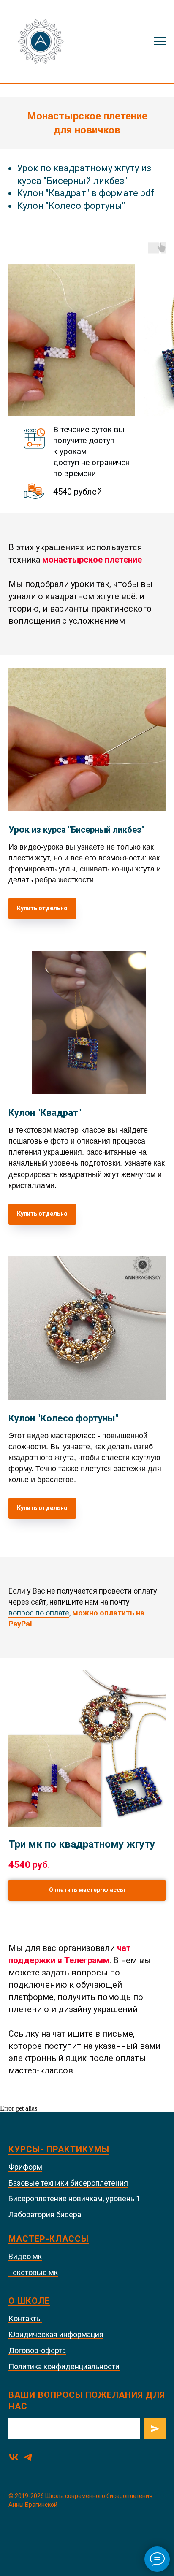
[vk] (14, 2457)
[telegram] (28, 2457)
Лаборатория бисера (45, 2215)
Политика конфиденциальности (64, 2366)
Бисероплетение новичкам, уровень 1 (74, 2199)
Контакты (25, 2318)
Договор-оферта (37, 2350)
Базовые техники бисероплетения (68, 2183)
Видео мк (25, 2256)
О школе (29, 2301)
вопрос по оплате (39, 1613)
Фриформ (25, 2167)
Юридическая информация (56, 2334)
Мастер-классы (49, 2239)
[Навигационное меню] (160, 41)
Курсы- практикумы (59, 2149)
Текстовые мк (33, 2272)
